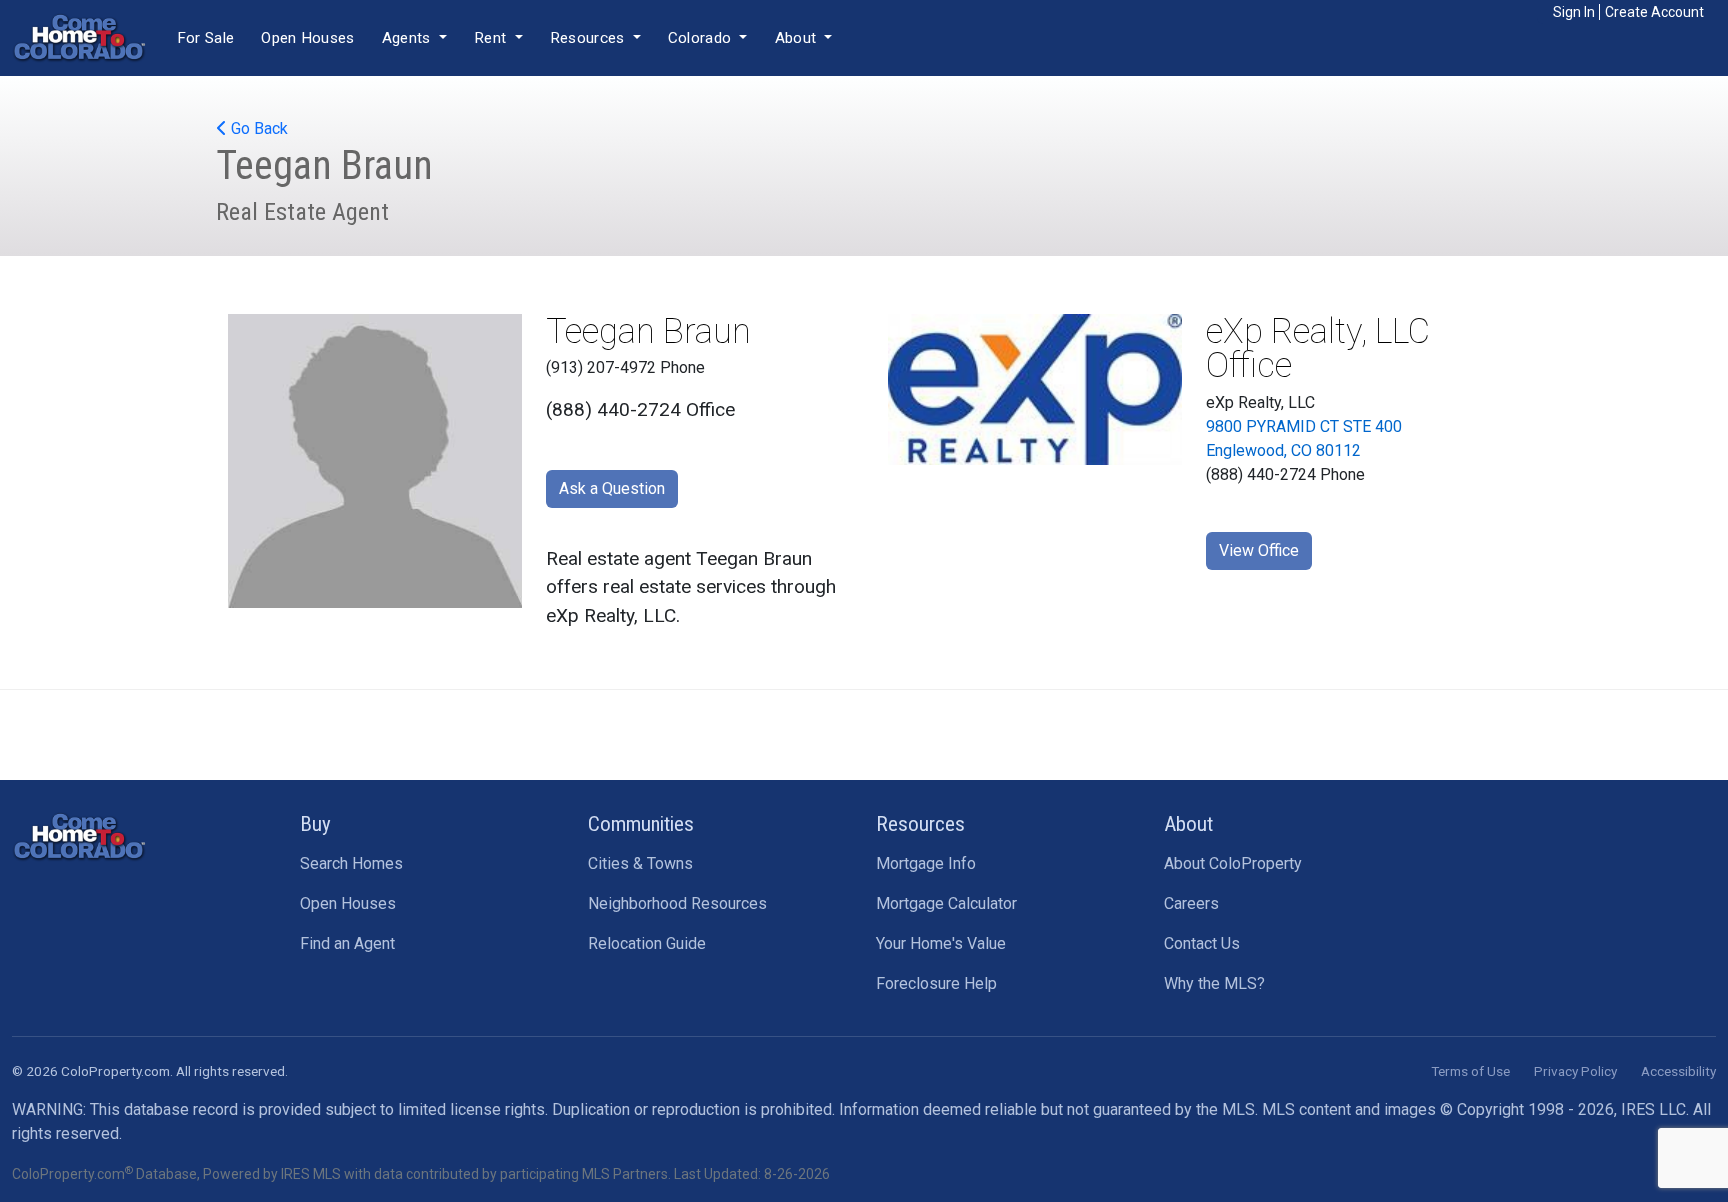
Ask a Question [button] (612, 488)
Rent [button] (492, 38)
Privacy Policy (1575, 1071)
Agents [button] (408, 38)
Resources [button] (589, 38)
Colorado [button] (702, 38)
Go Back (257, 128)
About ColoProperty (1233, 863)
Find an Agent (347, 943)
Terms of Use (1470, 1071)
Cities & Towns (640, 863)
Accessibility (1678, 1071)
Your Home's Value (941, 943)
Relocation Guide (647, 943)
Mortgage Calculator (946, 903)
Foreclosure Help (936, 983)
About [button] (798, 38)
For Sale (205, 38)
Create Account (1654, 12)
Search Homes (351, 863)
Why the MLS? (1214, 983)
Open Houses (307, 38)
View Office (1259, 550)
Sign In (1574, 12)
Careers (1191, 903)
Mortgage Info (926, 863)
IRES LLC (1653, 1109)
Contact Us (1202, 943)
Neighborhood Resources (677, 903)
